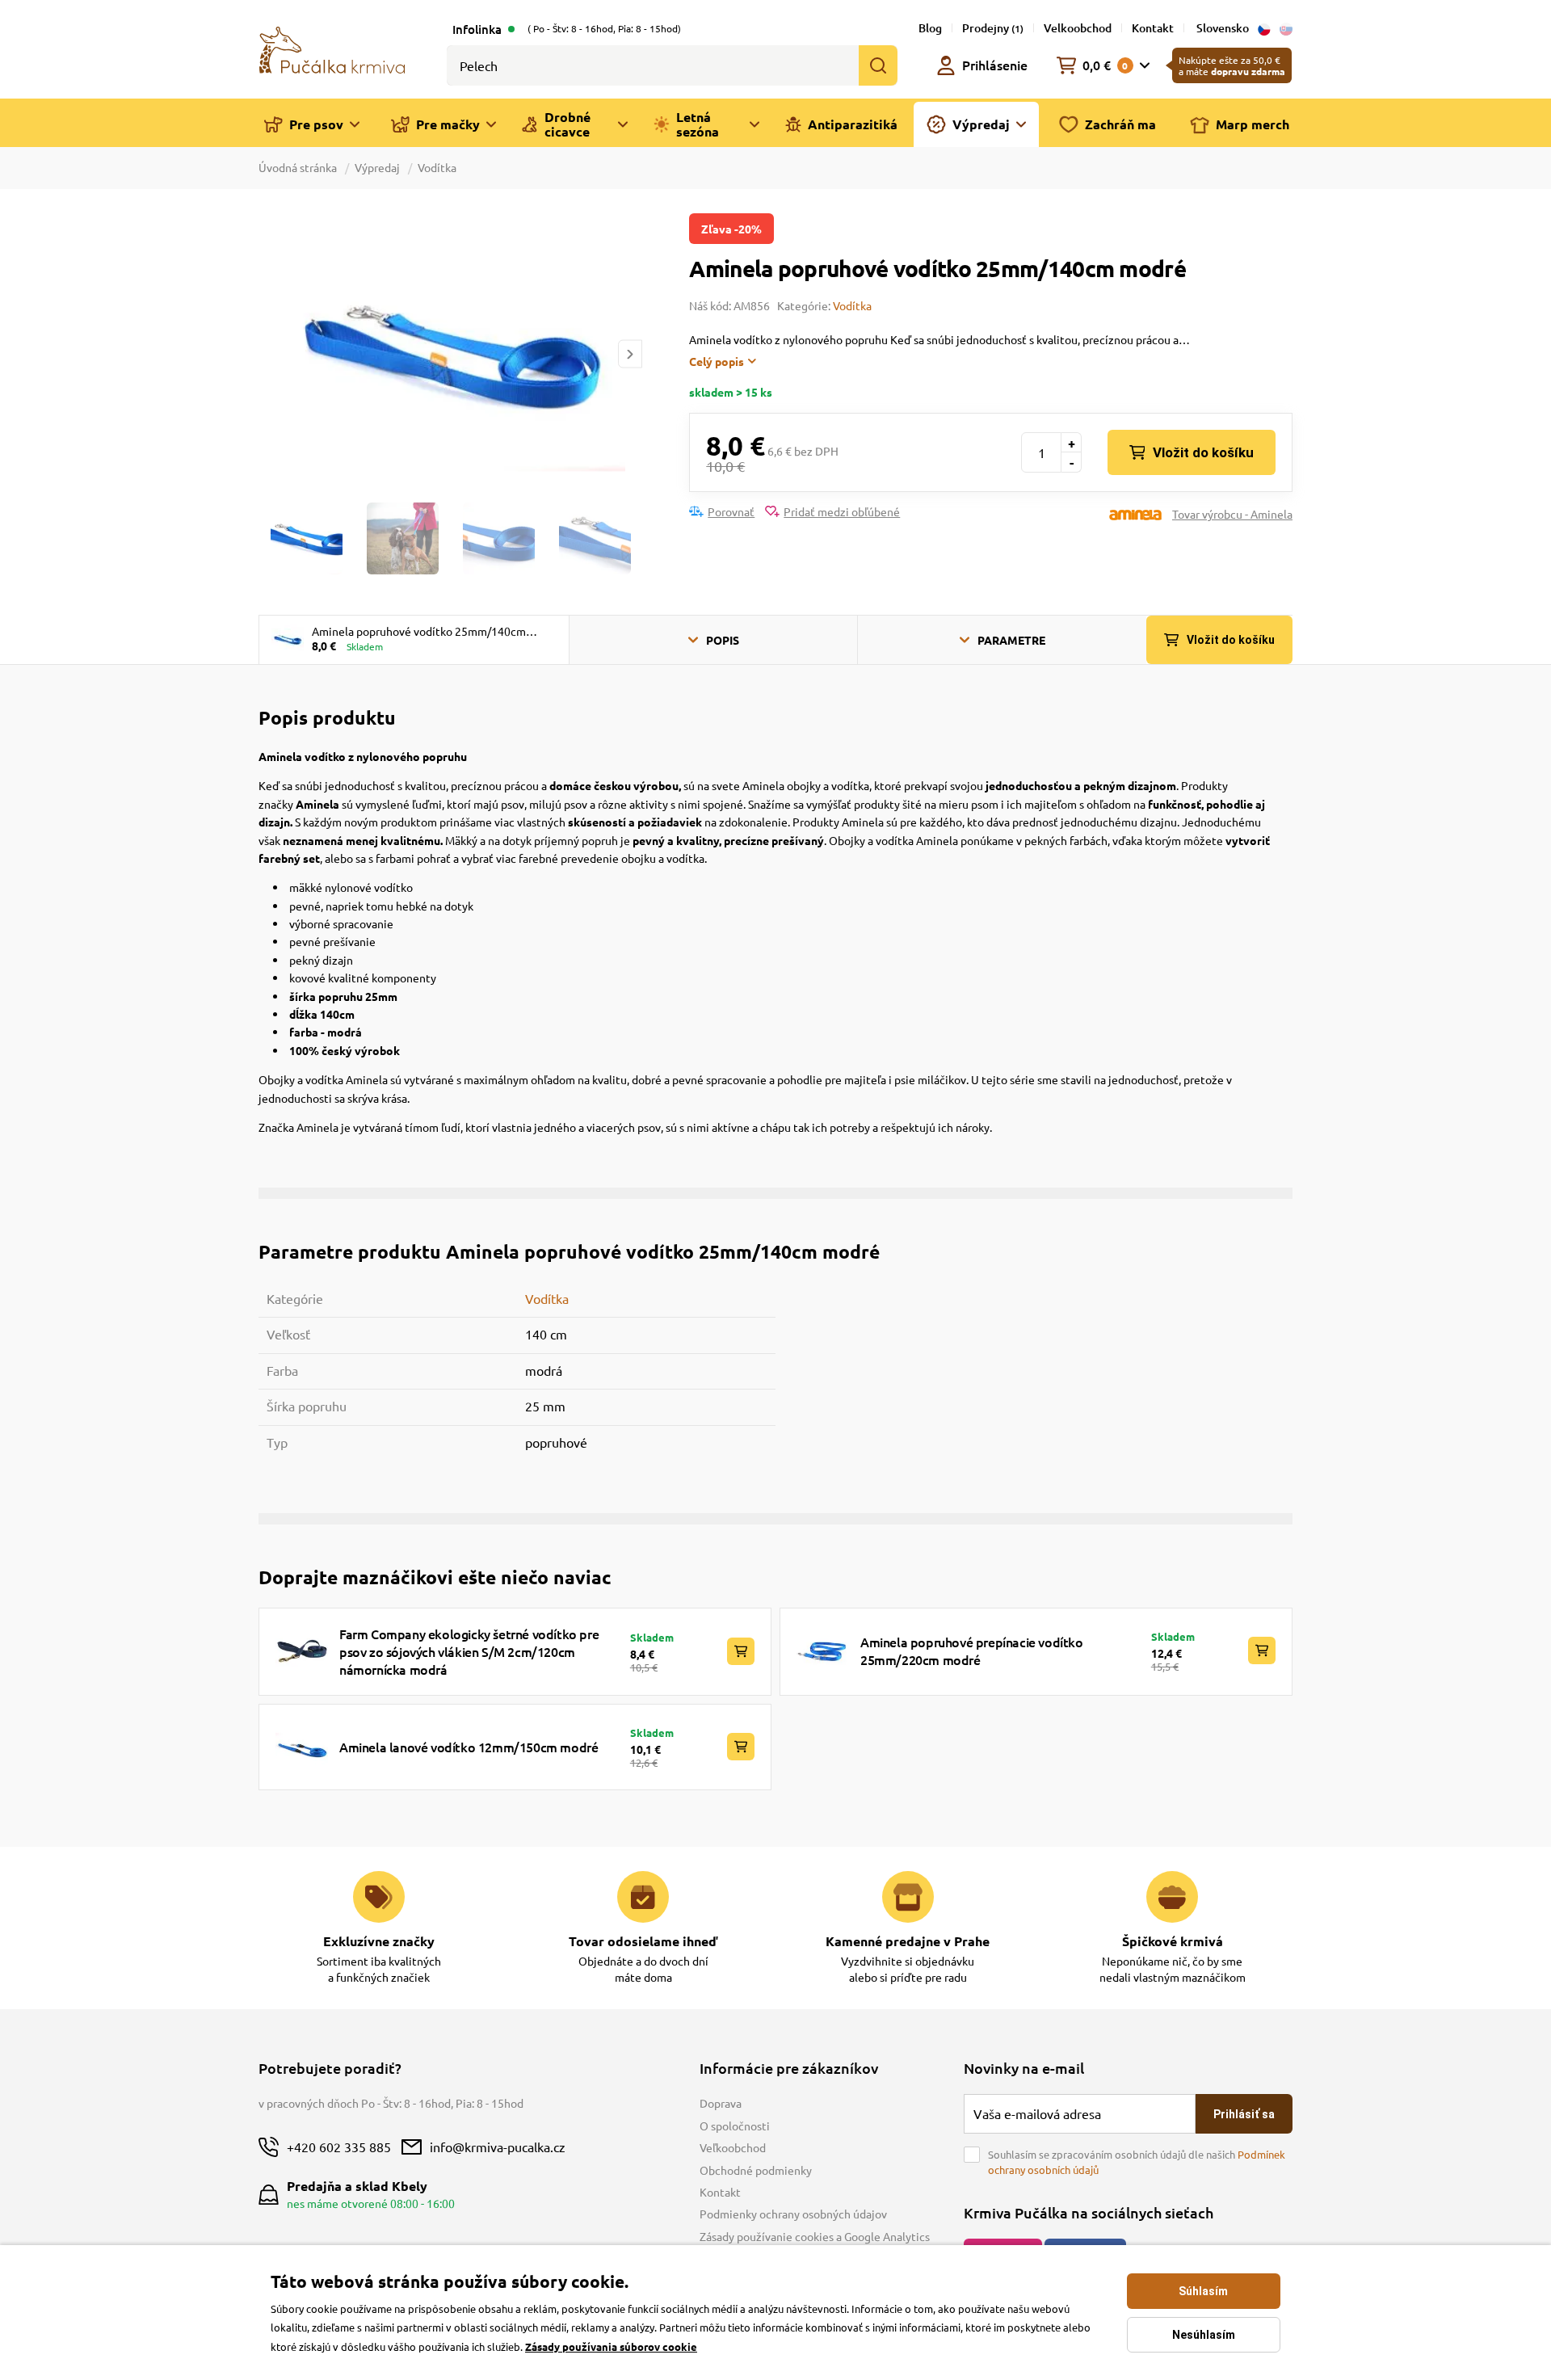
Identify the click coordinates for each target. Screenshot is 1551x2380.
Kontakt (1153, 28)
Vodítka (437, 167)
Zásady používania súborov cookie (611, 2346)
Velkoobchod (1078, 28)
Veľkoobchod (733, 2147)
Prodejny (993, 28)
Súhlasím (1203, 2291)
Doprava (721, 2103)
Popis (723, 640)
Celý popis (717, 361)
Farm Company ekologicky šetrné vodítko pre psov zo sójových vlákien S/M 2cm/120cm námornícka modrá (469, 1652)
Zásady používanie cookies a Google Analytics (815, 2236)
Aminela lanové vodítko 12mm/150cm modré (469, 1747)
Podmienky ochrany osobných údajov (793, 2214)
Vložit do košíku (1203, 452)
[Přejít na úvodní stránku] (332, 48)
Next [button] (630, 354)
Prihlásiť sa (1244, 2114)
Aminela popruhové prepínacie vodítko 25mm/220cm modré (972, 1650)
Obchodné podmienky (756, 2170)
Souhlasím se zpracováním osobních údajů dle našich (1137, 2162)
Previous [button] (270, 354)
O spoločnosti (735, 2126)
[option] (450, 353)
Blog (930, 28)
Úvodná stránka (299, 167)
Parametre (1011, 640)
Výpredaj (377, 167)
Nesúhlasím (1204, 2335)
